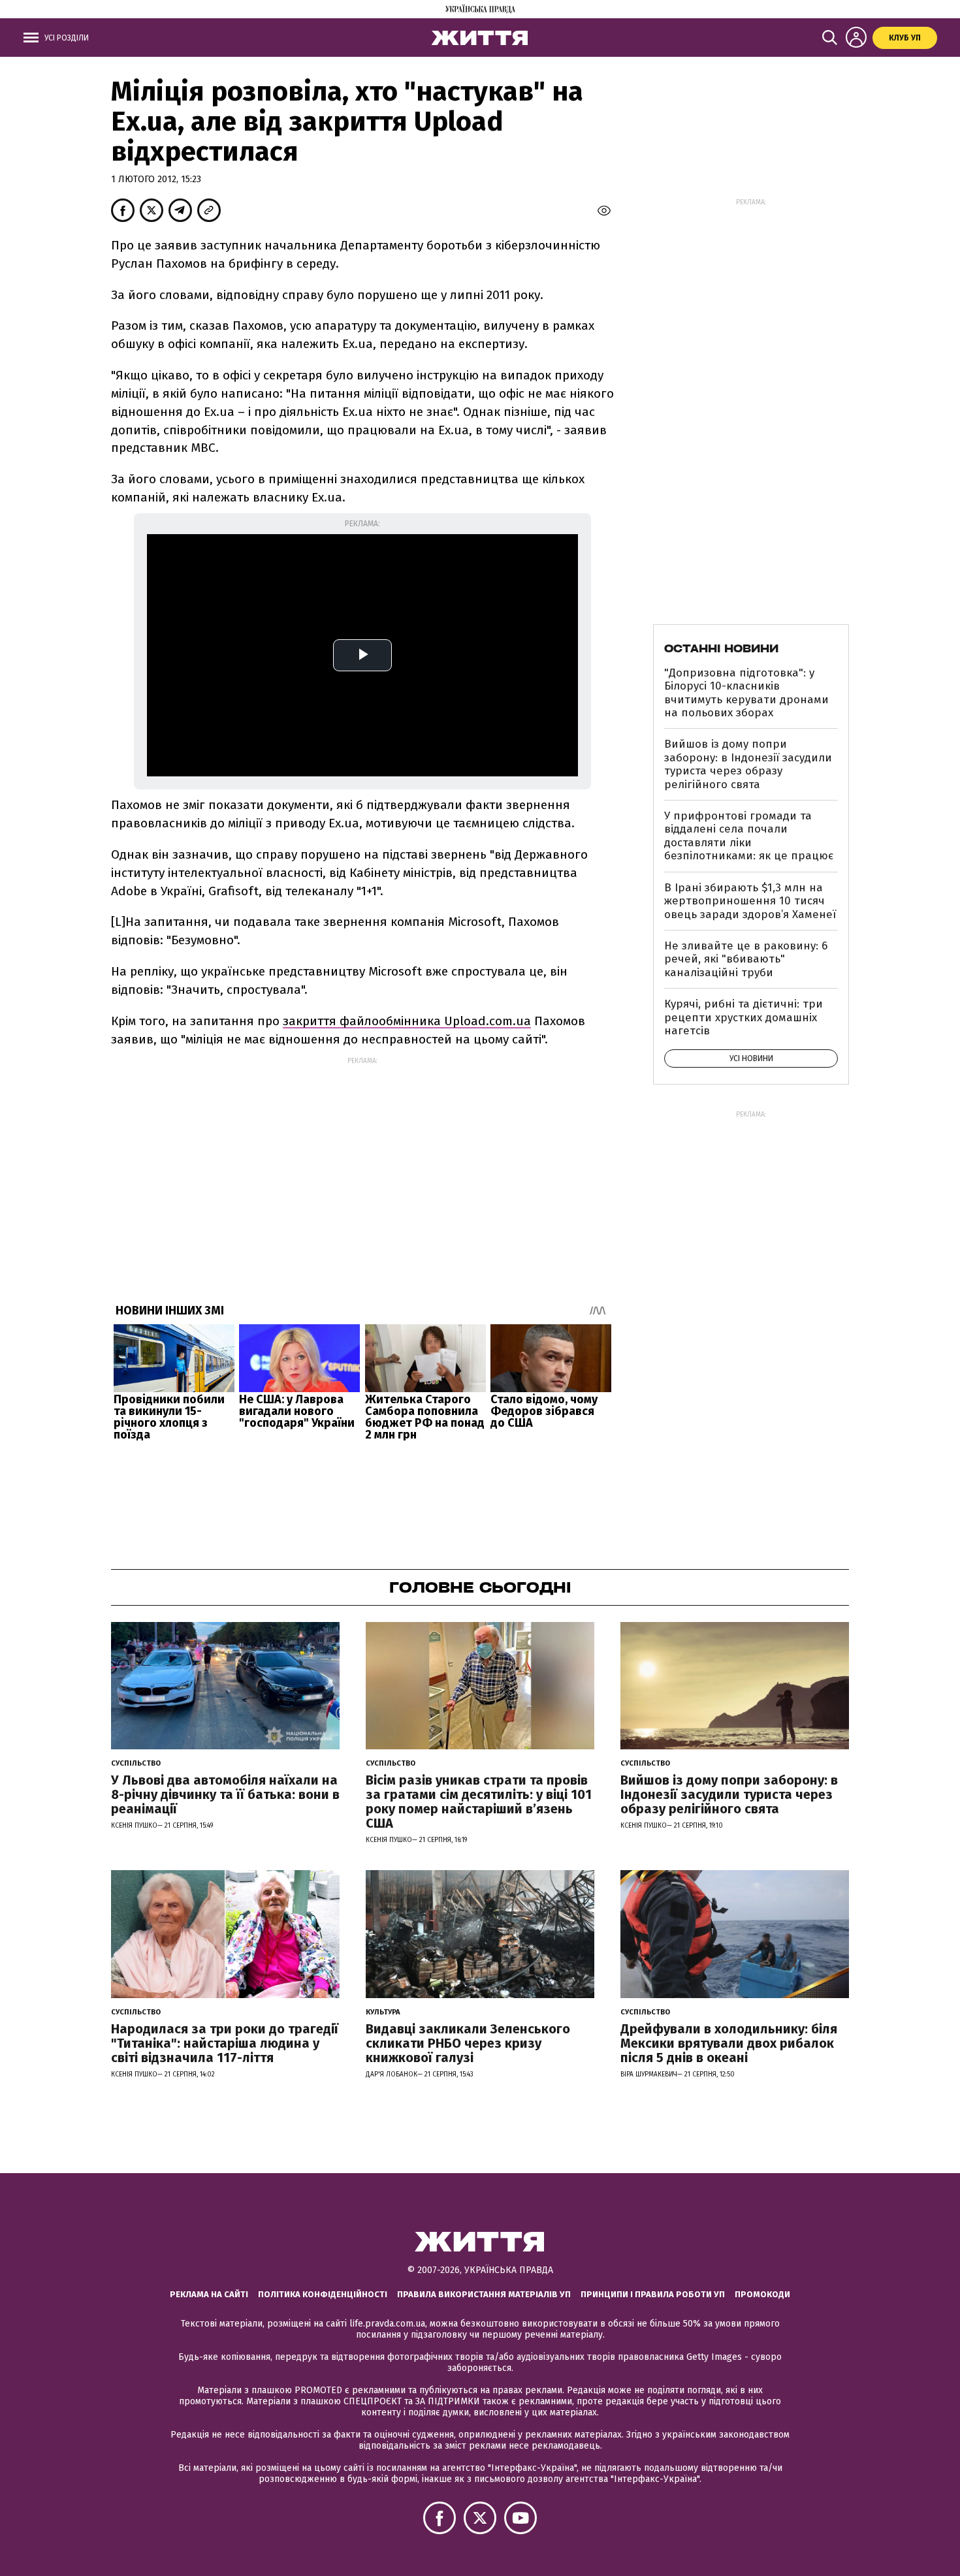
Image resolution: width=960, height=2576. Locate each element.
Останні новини (721, 648)
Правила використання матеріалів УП (484, 2294)
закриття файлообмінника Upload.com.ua (407, 1021)
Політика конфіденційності (323, 2294)
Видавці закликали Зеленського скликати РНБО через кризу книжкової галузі (468, 2043)
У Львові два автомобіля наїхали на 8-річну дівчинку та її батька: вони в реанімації (225, 1794)
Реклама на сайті (209, 2294)
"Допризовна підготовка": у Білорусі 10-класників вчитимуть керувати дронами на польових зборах (746, 693)
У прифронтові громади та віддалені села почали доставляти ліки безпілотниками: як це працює (749, 836)
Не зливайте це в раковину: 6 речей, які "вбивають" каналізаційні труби (746, 959)
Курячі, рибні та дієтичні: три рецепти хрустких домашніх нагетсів (744, 1017)
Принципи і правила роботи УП (653, 2294)
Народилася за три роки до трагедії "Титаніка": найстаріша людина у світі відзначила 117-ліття (225, 2043)
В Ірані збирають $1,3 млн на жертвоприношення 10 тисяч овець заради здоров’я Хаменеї (750, 901)
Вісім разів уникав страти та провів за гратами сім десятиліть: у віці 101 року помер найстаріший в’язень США (479, 1802)
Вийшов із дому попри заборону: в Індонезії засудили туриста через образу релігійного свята (748, 764)
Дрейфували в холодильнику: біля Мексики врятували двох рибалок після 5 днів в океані (729, 2043)
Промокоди (762, 2294)
